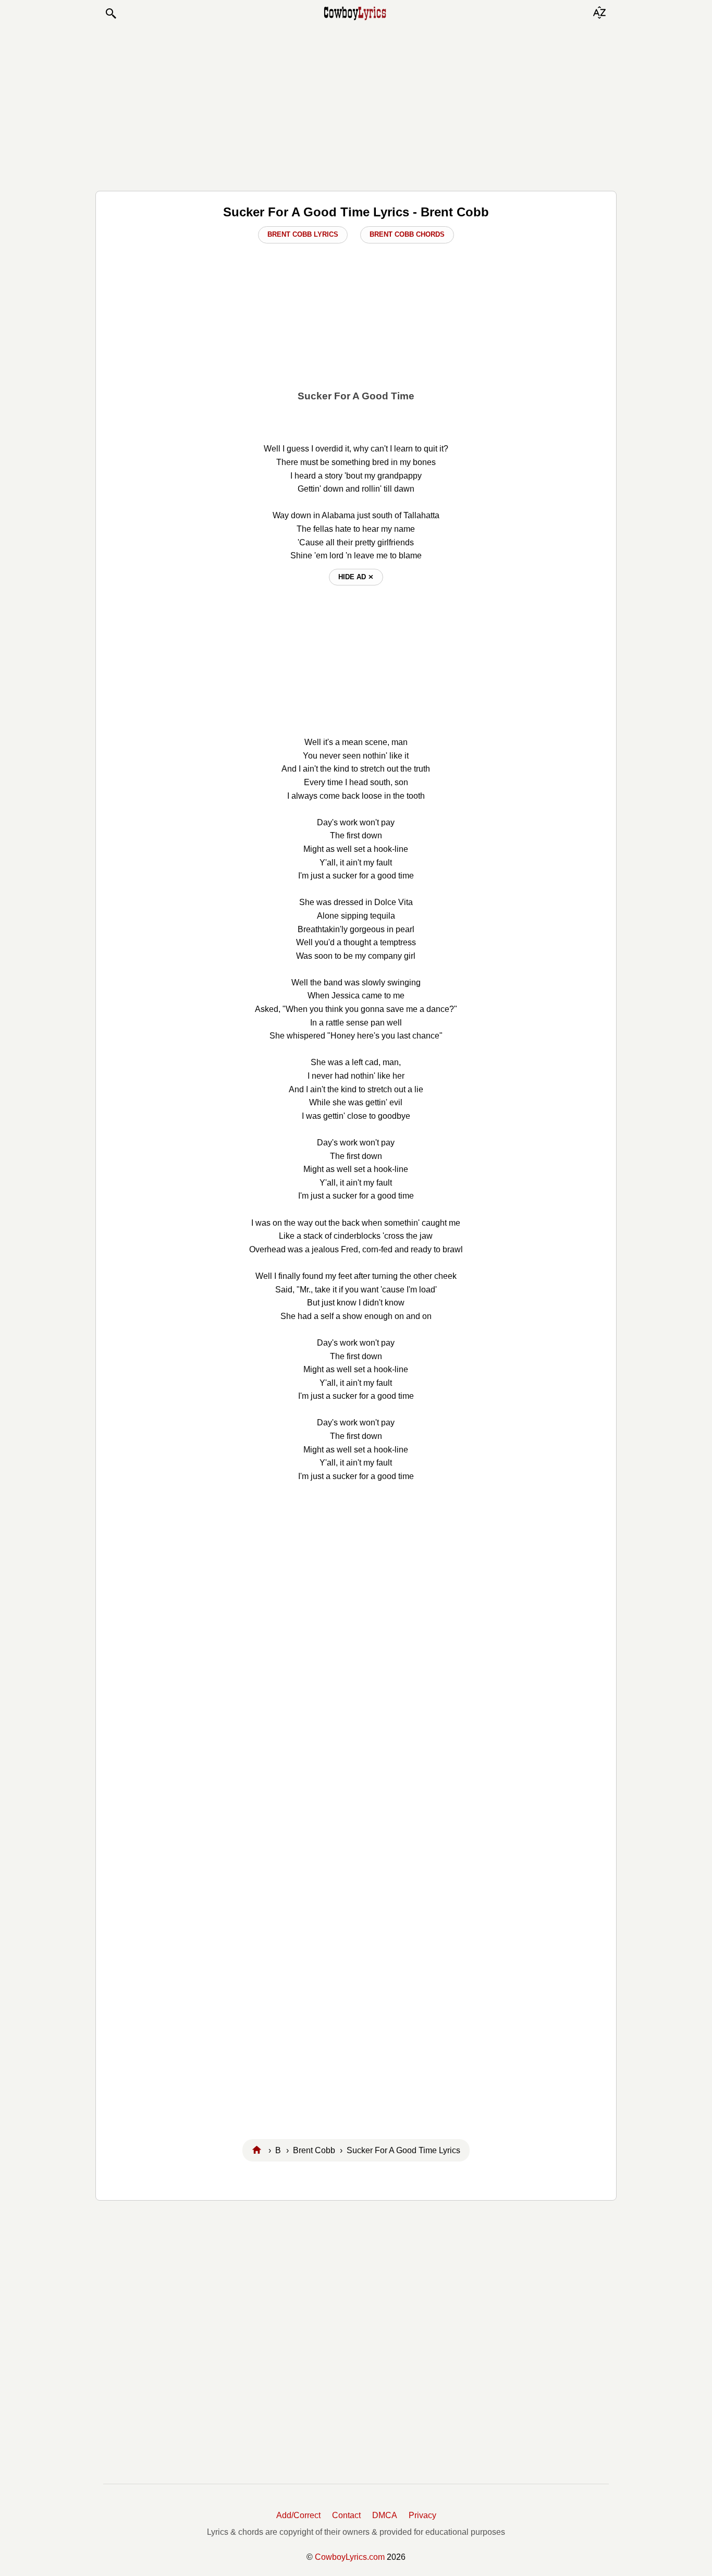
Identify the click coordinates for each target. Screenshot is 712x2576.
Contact (346, 2515)
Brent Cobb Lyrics (303, 234)
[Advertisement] (356, 105)
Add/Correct (298, 2515)
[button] (111, 14)
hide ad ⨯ (356, 577)
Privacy (422, 2515)
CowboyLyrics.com (350, 2557)
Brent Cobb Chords (407, 234)
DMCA (385, 2515)
